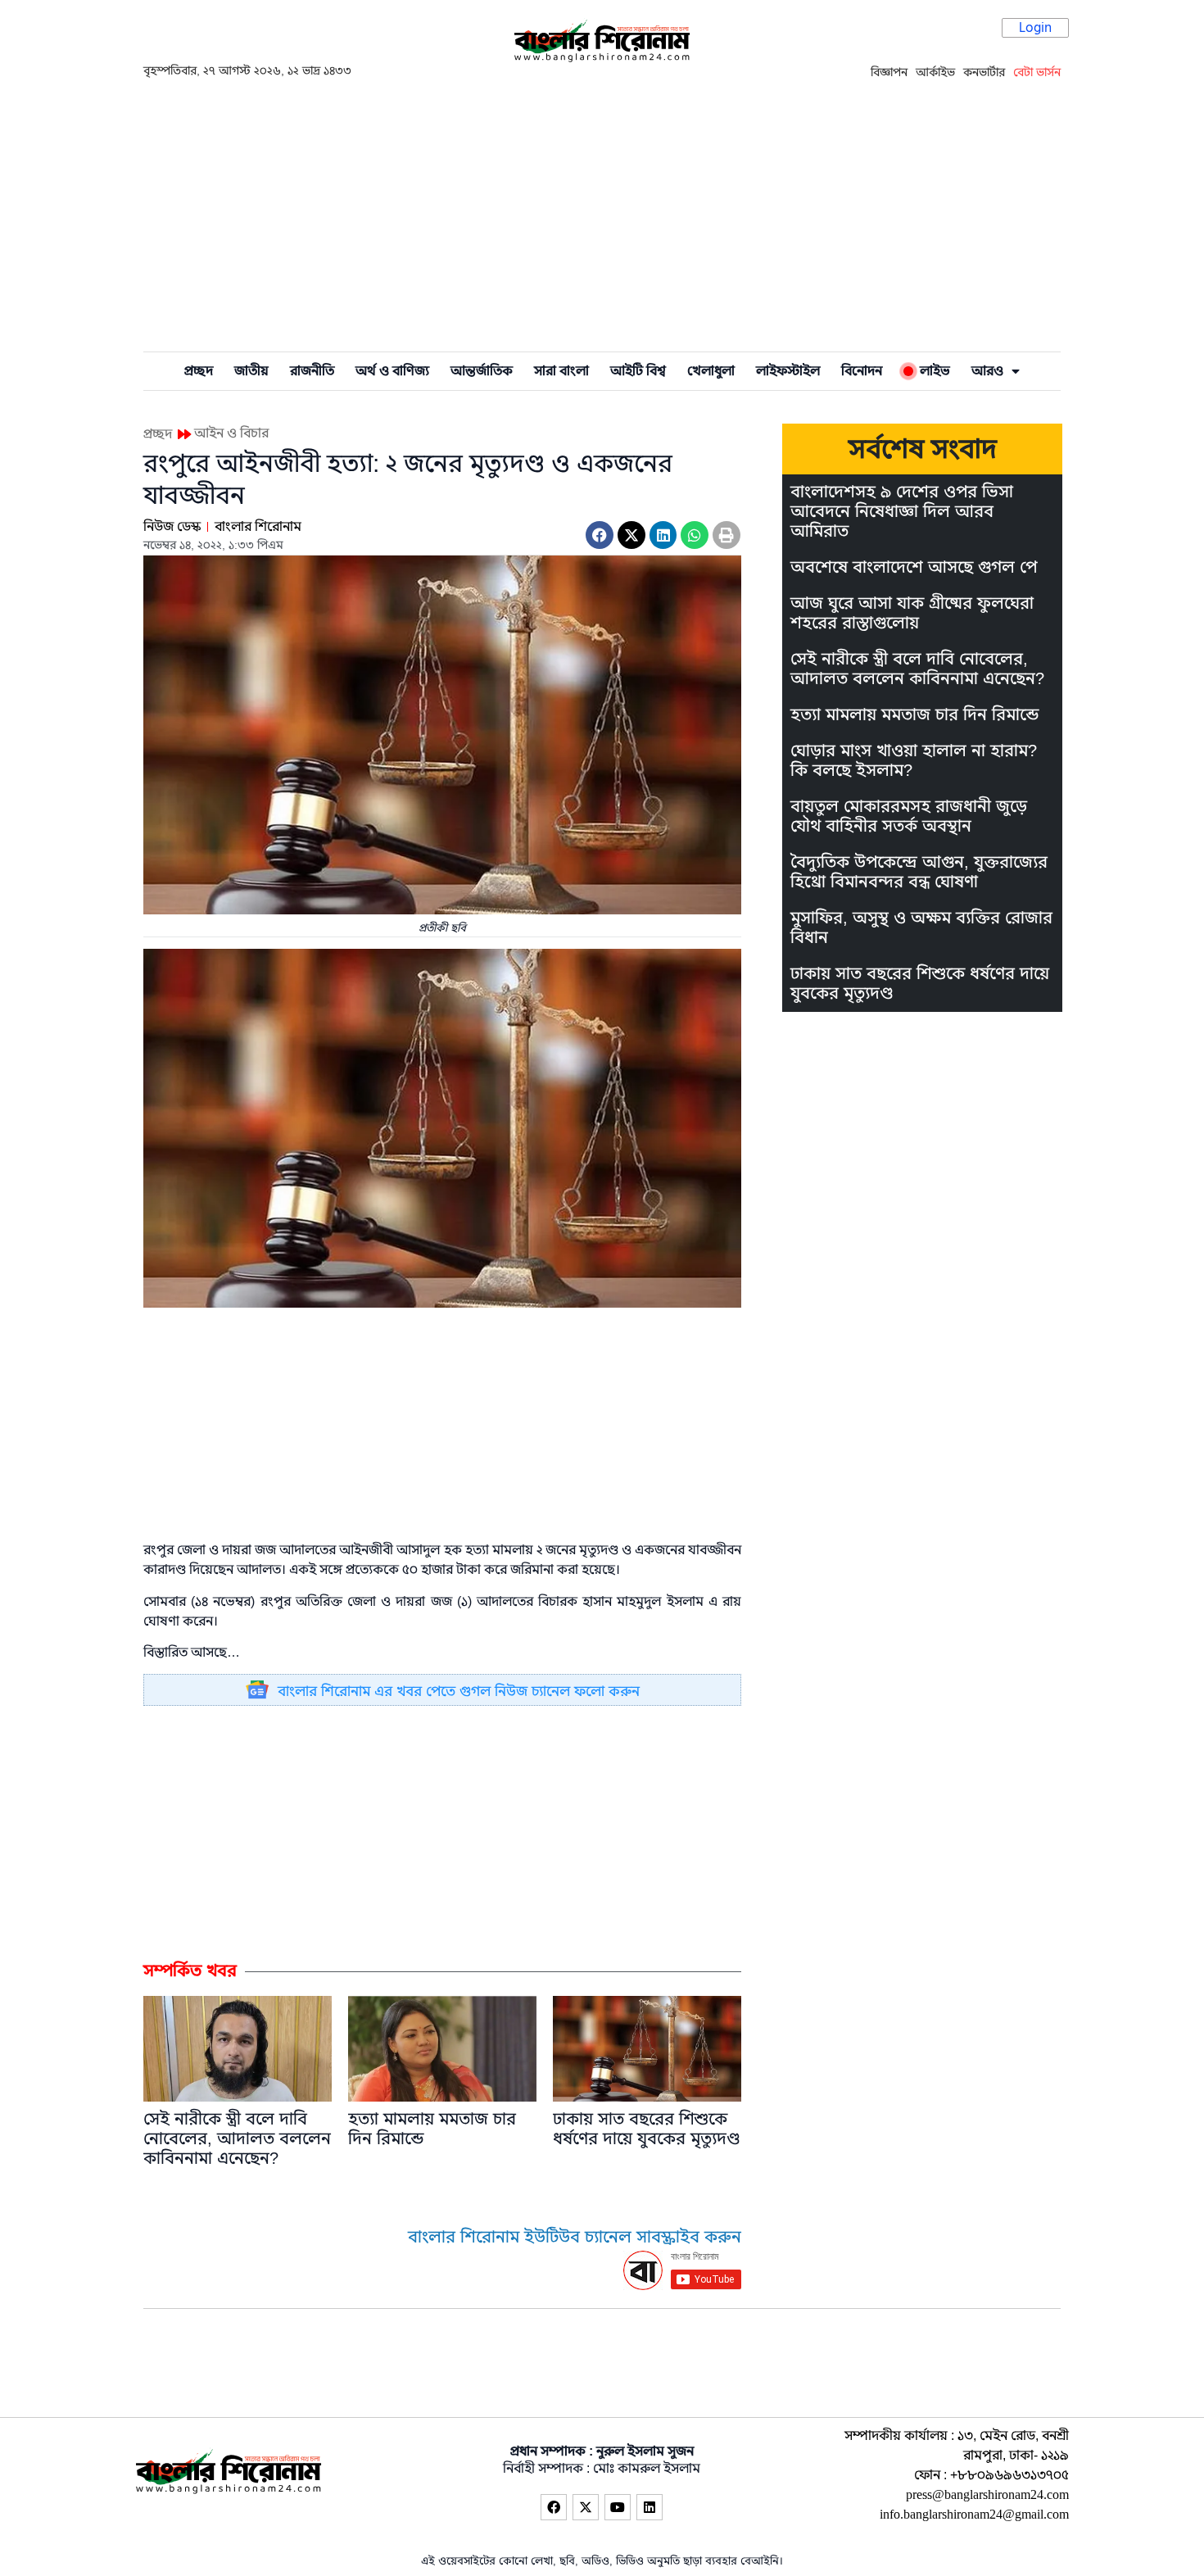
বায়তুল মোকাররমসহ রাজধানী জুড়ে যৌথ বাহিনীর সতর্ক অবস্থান (909, 816)
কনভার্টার (984, 72)
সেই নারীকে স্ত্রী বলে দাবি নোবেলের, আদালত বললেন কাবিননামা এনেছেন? (237, 2139)
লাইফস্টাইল (788, 371)
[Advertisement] (602, 214)
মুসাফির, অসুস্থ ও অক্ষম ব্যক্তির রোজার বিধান (921, 928)
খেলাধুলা (711, 371)
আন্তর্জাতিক (482, 371)
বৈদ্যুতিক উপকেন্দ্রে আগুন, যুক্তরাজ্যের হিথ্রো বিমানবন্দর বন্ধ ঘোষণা (919, 872)
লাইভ (932, 371)
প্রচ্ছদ (199, 371)
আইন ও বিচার (231, 433)
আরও (987, 371)
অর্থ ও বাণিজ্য (392, 371)
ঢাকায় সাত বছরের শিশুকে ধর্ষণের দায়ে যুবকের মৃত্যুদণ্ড (646, 2129)
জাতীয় (251, 371)
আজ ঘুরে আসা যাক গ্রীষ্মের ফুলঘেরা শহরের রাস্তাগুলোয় (912, 613)
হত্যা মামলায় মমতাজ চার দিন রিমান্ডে (432, 2129)
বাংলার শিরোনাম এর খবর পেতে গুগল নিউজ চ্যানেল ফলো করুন (459, 1692)
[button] (600, 535)
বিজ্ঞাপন (889, 72)
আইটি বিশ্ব (638, 371)
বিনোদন (862, 371)
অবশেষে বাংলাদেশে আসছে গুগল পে (914, 567)
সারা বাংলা (561, 371)
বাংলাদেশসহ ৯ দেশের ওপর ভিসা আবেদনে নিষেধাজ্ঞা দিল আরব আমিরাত (902, 512)
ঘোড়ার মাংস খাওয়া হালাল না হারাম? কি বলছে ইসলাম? (914, 761)
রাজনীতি (312, 371)
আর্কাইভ (935, 72)
